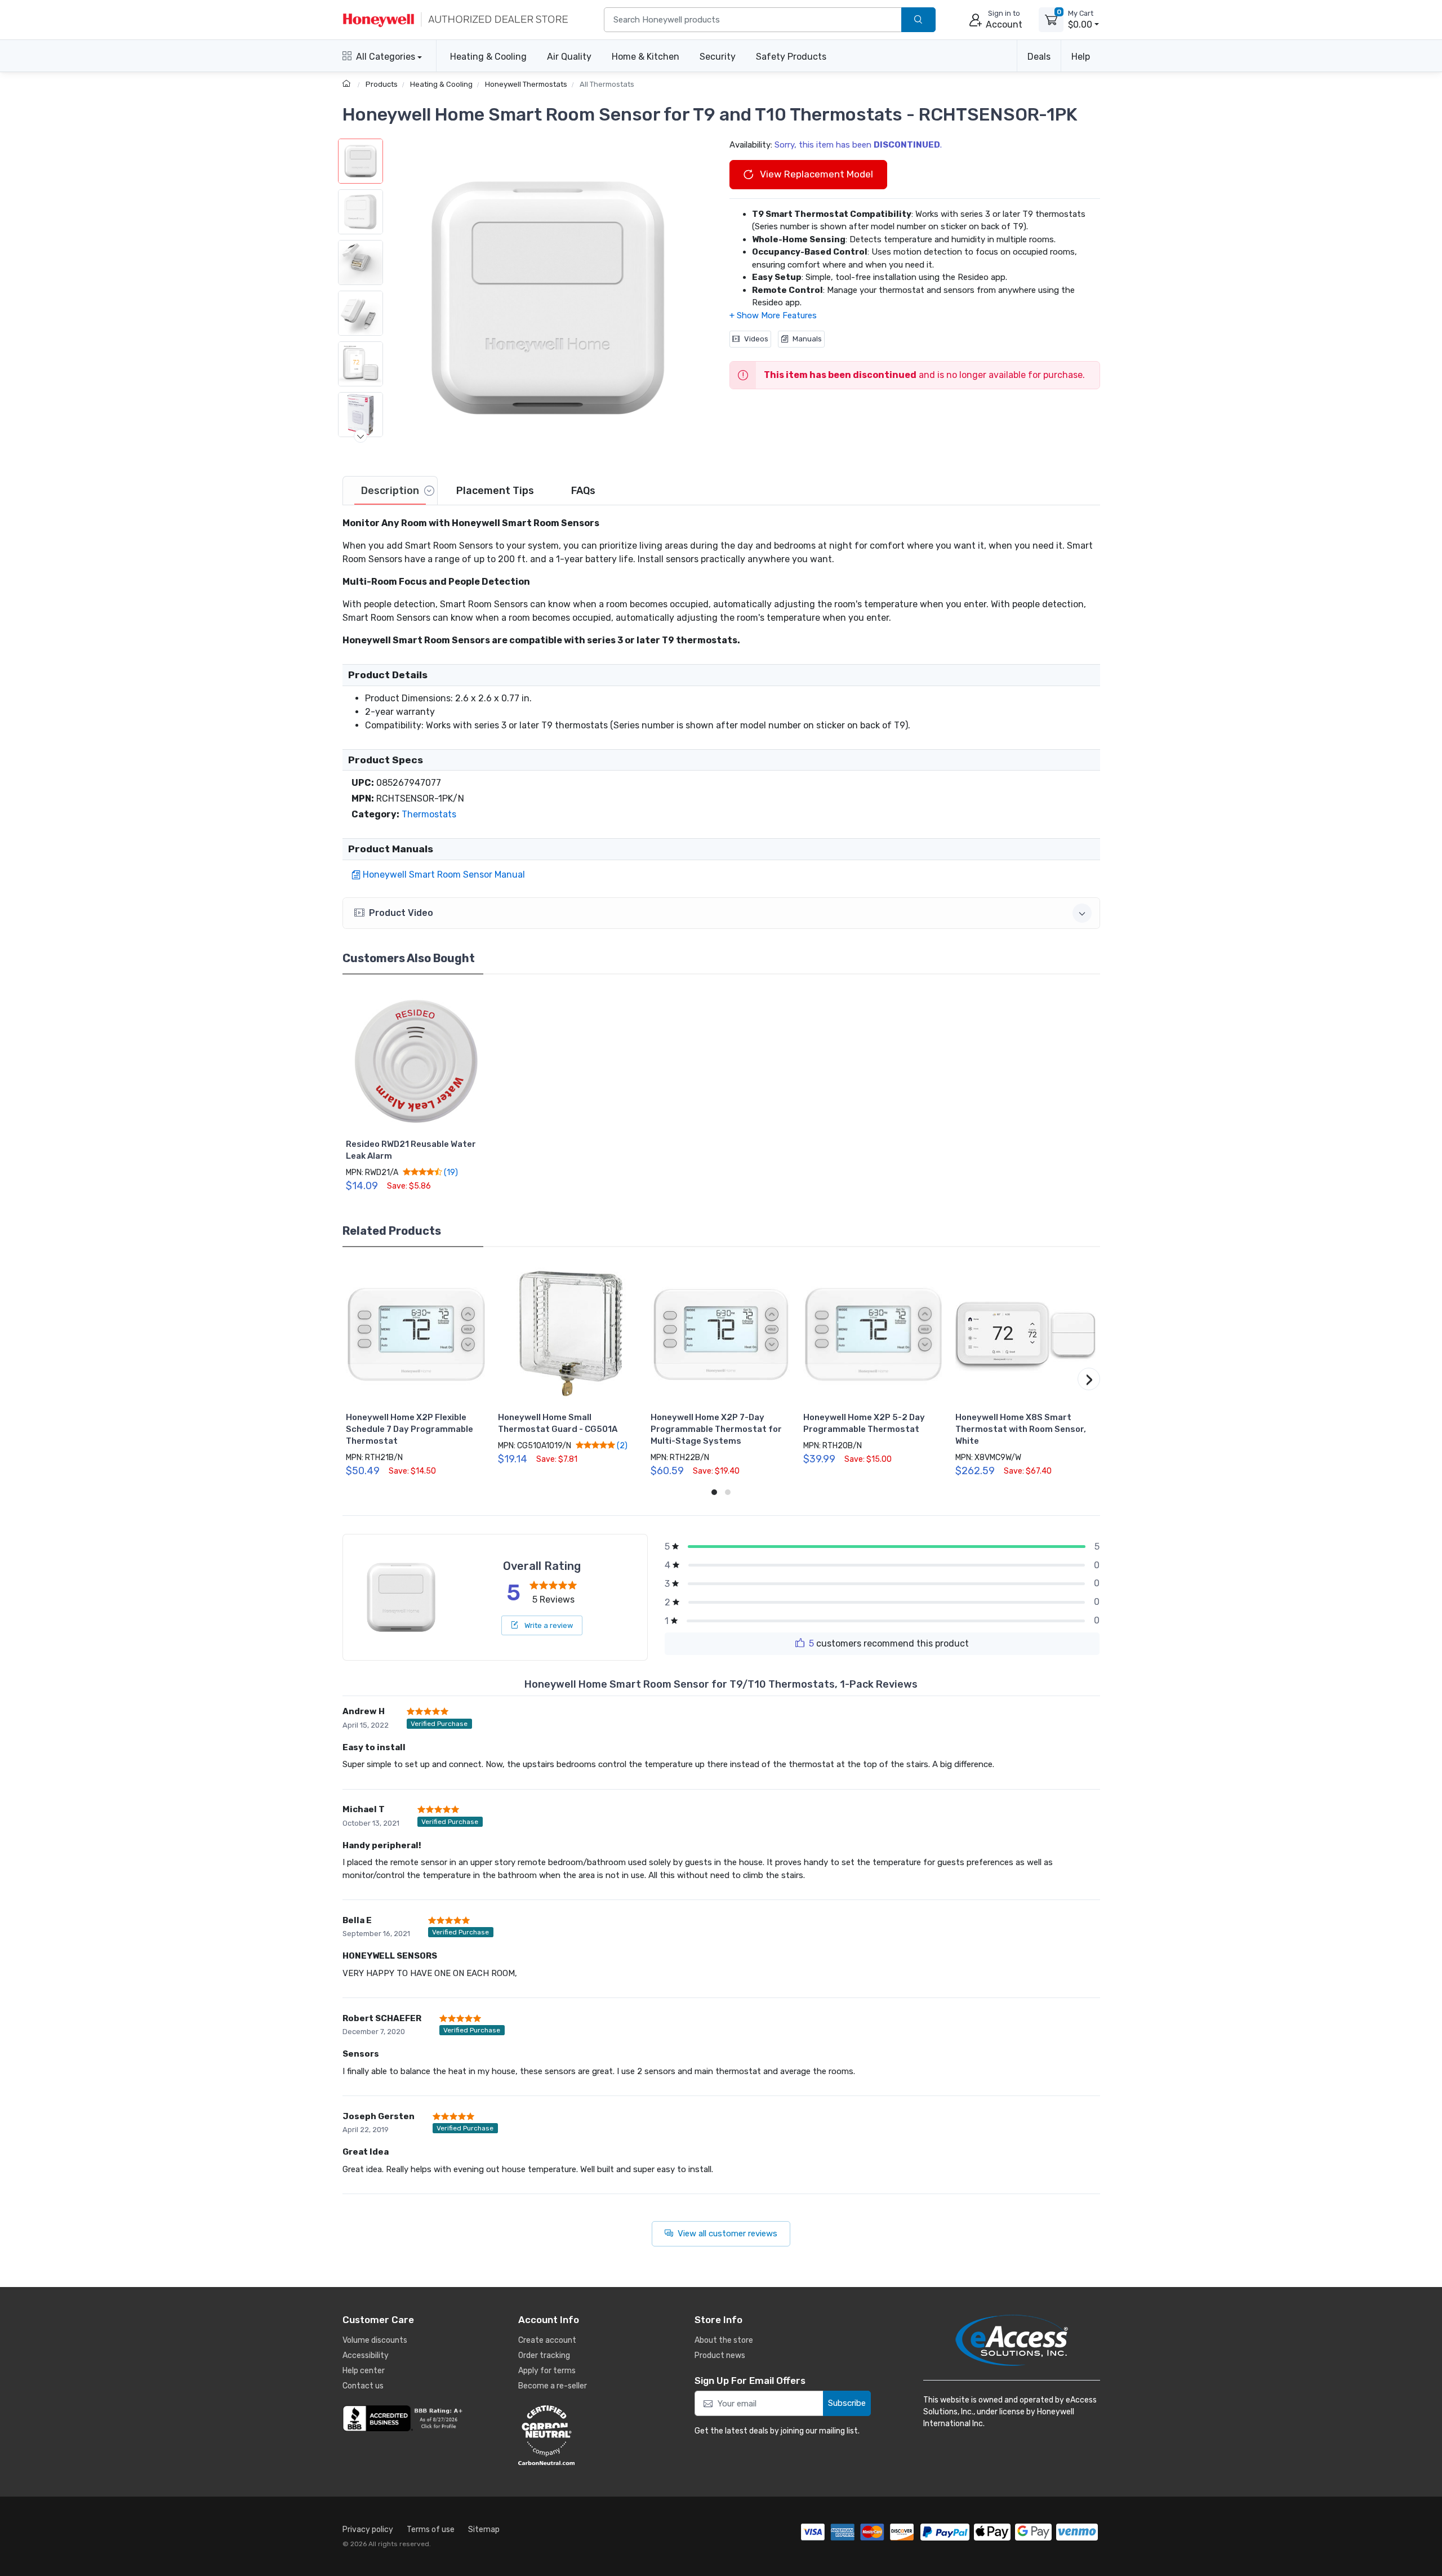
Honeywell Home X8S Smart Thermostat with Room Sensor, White (1021, 1429)
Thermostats (429, 814)
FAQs (583, 491)
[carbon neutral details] (580, 2435)
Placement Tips (495, 491)
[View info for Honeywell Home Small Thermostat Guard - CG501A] (568, 1334)
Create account (547, 2340)
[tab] (390, 491)
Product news (720, 2355)
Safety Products (791, 57)
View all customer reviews (727, 2234)
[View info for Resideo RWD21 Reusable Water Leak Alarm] (416, 1061)
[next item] (360, 436)
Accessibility (366, 2355)
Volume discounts (375, 2340)
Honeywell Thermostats (526, 84)
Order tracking (544, 2355)
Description (390, 491)
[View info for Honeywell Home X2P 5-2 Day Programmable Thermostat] (874, 1334)
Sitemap (484, 2530)
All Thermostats (607, 84)
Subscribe (847, 2403)
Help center (364, 2371)
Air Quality (569, 57)
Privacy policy (368, 2530)
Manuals (807, 339)
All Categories (386, 57)
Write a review (548, 1625)
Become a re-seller (553, 2386)
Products (382, 84)
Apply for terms (547, 2371)
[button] (548, 298)
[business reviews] (404, 2418)
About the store (724, 2340)
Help (1081, 57)
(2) (621, 1445)
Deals (1039, 57)
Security (718, 57)
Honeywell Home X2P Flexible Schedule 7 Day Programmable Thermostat (410, 1429)
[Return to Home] (348, 84)
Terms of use (431, 2530)
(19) (450, 1172)
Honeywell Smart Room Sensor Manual (444, 875)
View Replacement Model (815, 174)
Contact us (363, 2386)
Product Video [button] (401, 913)
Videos (756, 339)
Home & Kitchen (646, 57)
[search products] (918, 20)
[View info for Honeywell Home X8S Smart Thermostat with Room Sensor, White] (1026, 1334)
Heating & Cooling (488, 57)
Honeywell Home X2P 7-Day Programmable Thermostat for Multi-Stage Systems (716, 1429)
